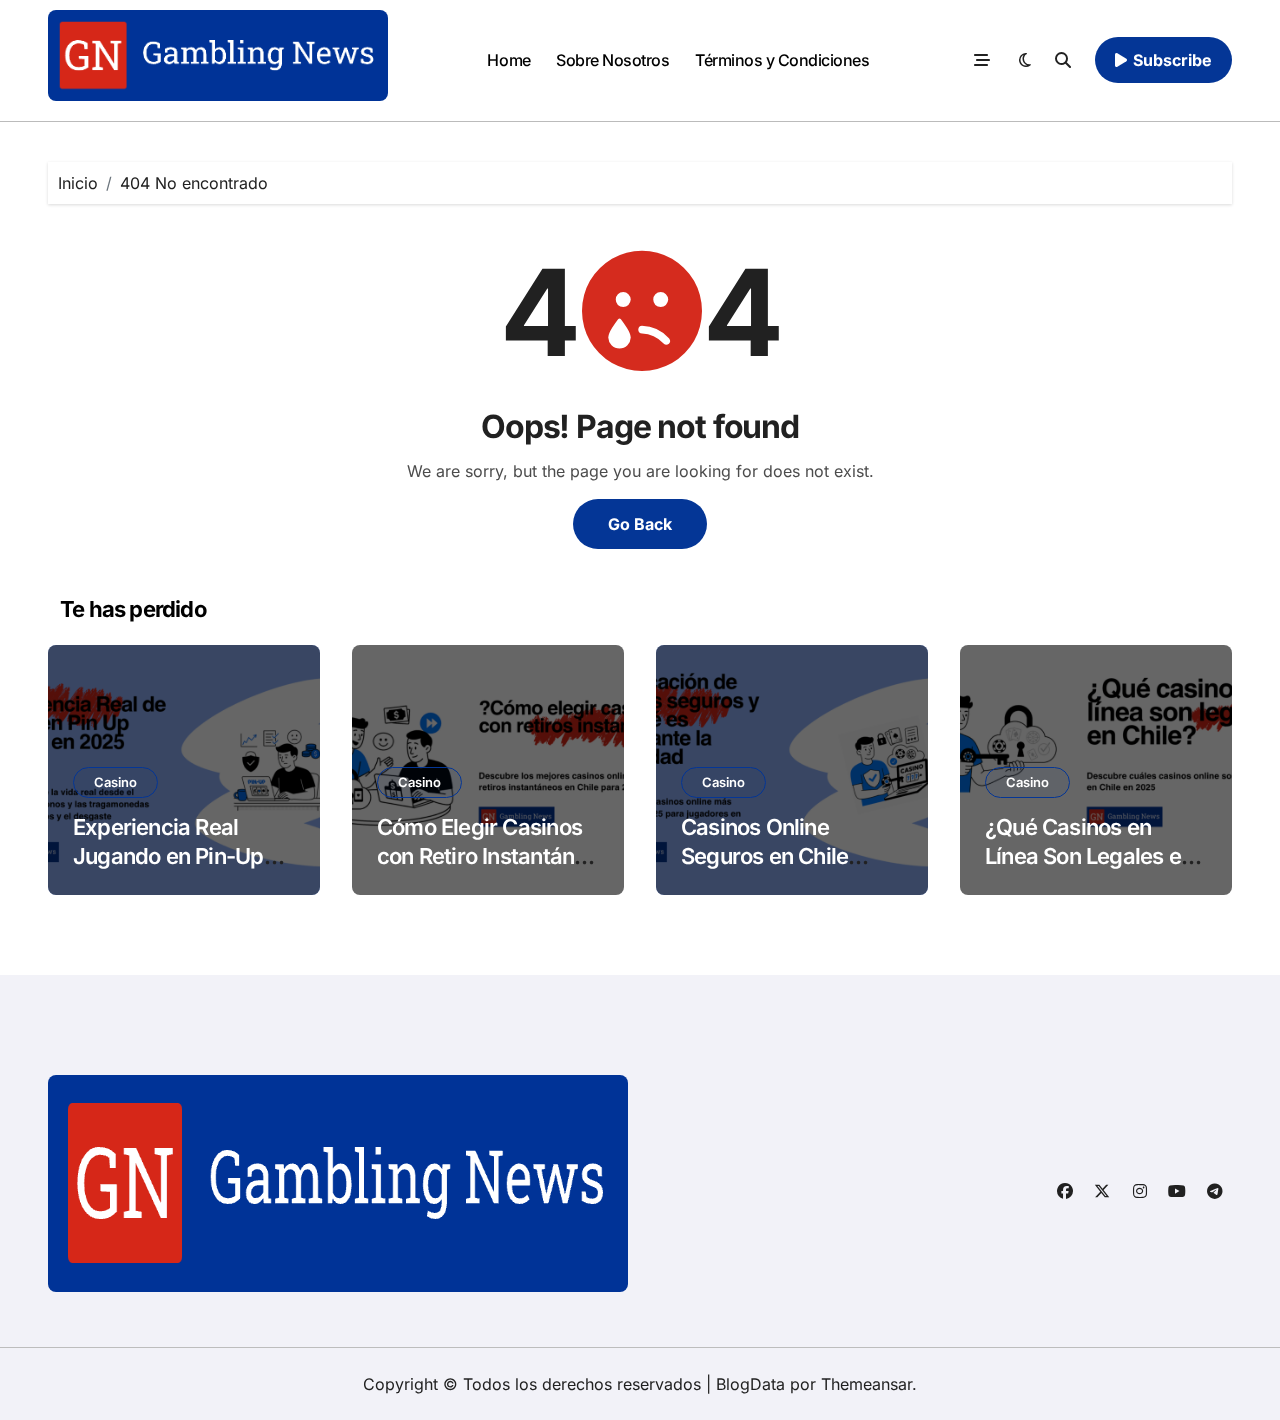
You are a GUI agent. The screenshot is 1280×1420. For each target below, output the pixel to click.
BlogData (750, 1384)
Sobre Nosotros (612, 60)
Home (508, 60)
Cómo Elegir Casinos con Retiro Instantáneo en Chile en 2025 (488, 855)
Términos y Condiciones (782, 60)
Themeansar (866, 1384)
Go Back (640, 524)
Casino (115, 782)
